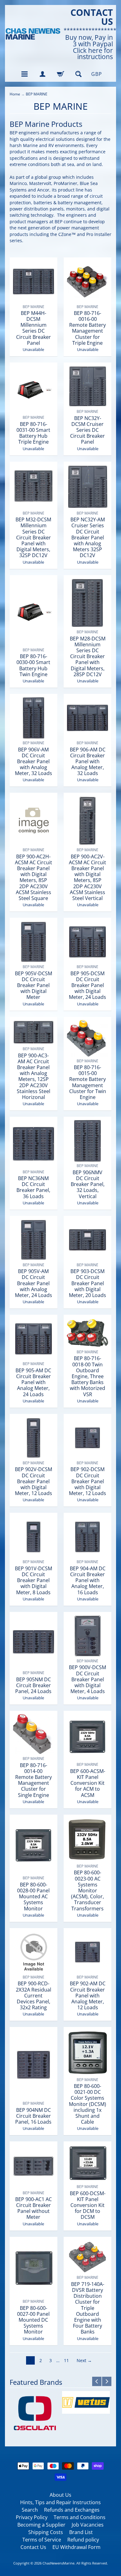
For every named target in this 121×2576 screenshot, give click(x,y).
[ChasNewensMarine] (33, 34)
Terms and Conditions (80, 2517)
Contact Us (33, 2547)
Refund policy (83, 2540)
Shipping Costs (46, 2532)
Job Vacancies (88, 2525)
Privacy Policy (32, 2517)
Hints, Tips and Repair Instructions (60, 2502)
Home (15, 94)
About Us (60, 2495)
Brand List (81, 2532)
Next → (84, 2360)
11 (66, 2360)
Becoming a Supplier (41, 2525)
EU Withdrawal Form (76, 2547)
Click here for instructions (93, 54)
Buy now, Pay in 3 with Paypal (89, 41)
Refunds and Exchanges (72, 2510)
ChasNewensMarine (58, 2563)
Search (30, 2510)
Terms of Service (42, 2540)
